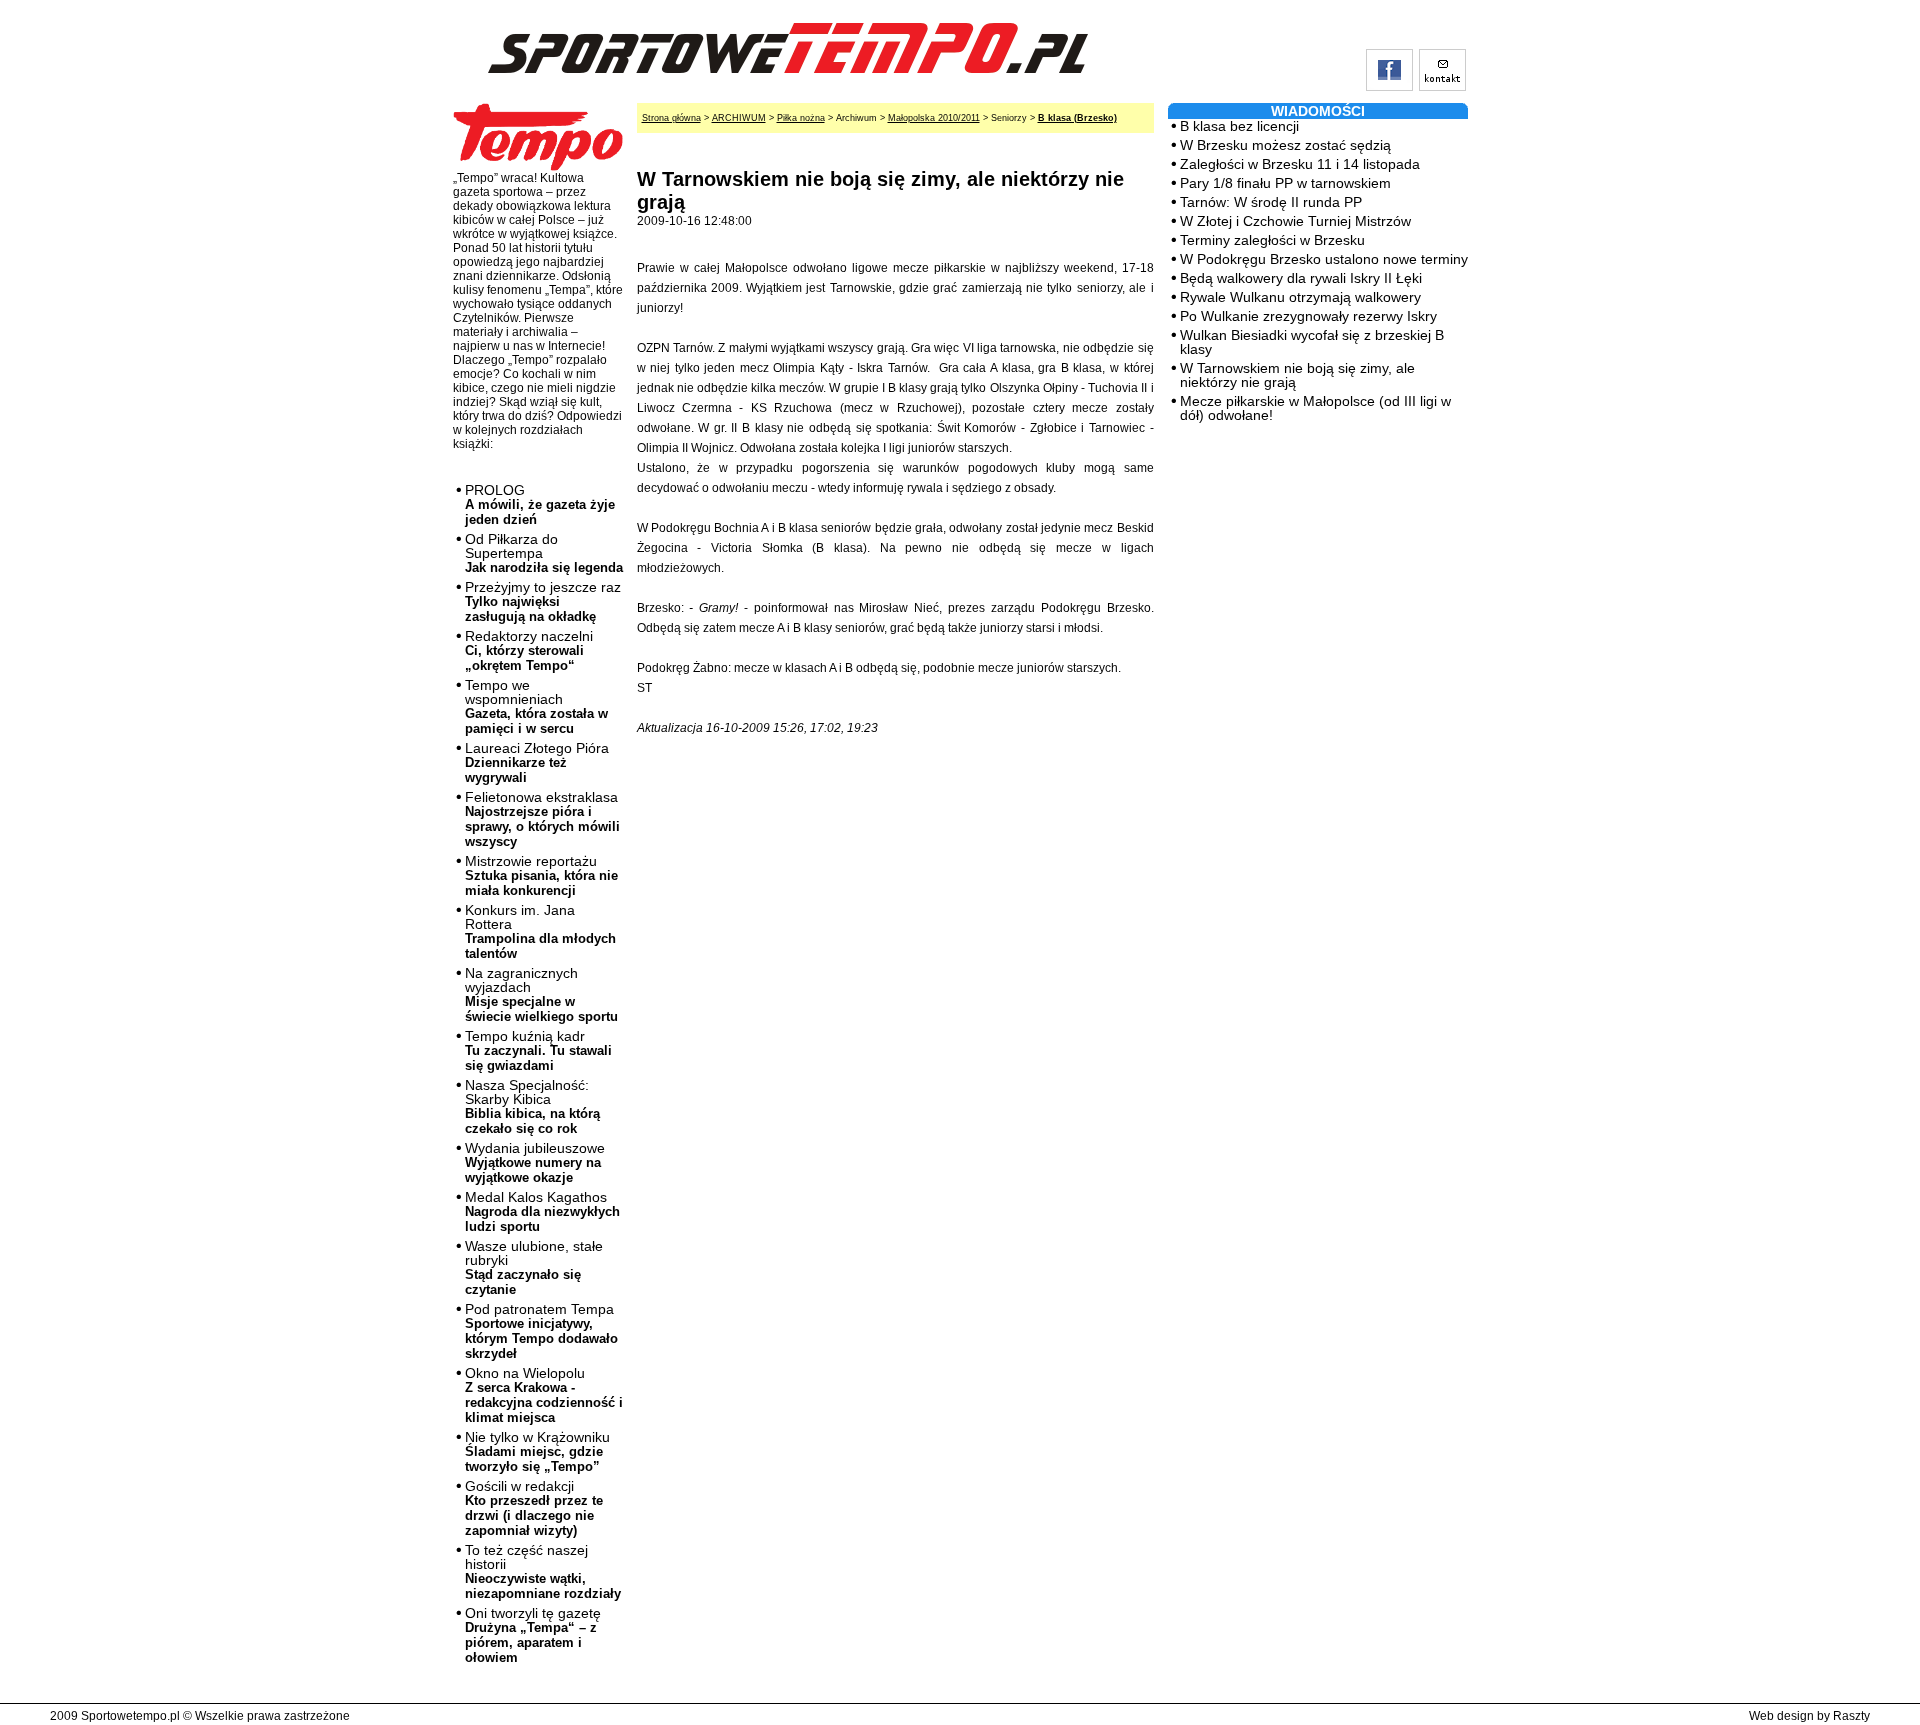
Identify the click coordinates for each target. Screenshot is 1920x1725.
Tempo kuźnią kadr (538, 1050)
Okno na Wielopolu (544, 1395)
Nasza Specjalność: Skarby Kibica (532, 1106)
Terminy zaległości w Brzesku (1272, 240)
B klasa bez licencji (1239, 126)
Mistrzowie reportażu (541, 875)
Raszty (1851, 1716)
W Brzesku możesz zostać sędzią (1285, 145)
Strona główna (671, 118)
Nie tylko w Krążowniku (537, 1451)
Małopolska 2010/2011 (934, 118)
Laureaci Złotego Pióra (537, 762)
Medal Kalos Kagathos (542, 1211)
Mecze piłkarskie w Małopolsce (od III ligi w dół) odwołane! (1315, 408)
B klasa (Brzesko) (1077, 118)
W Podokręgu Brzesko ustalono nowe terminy (1324, 259)
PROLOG (540, 504)
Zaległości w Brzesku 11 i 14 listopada (1300, 164)
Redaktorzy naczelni (529, 650)
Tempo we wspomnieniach (536, 706)
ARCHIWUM (739, 118)
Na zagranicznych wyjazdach (541, 994)
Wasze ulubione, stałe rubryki (534, 1267)
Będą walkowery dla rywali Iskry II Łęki (1301, 278)
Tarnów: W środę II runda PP (1271, 202)
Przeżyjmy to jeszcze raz (543, 601)
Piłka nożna (801, 118)
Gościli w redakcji (534, 1508)
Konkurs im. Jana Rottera (540, 931)
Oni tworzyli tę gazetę (533, 1635)
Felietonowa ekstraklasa (542, 819)
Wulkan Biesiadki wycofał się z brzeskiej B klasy (1312, 342)
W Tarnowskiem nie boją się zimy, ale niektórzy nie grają (1297, 375)
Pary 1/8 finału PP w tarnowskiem (1285, 183)
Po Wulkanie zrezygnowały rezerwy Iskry (1308, 316)
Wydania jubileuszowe (535, 1162)
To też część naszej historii (543, 1571)
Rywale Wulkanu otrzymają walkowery (1300, 297)
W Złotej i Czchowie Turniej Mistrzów (1295, 221)
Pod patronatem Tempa (541, 1331)
